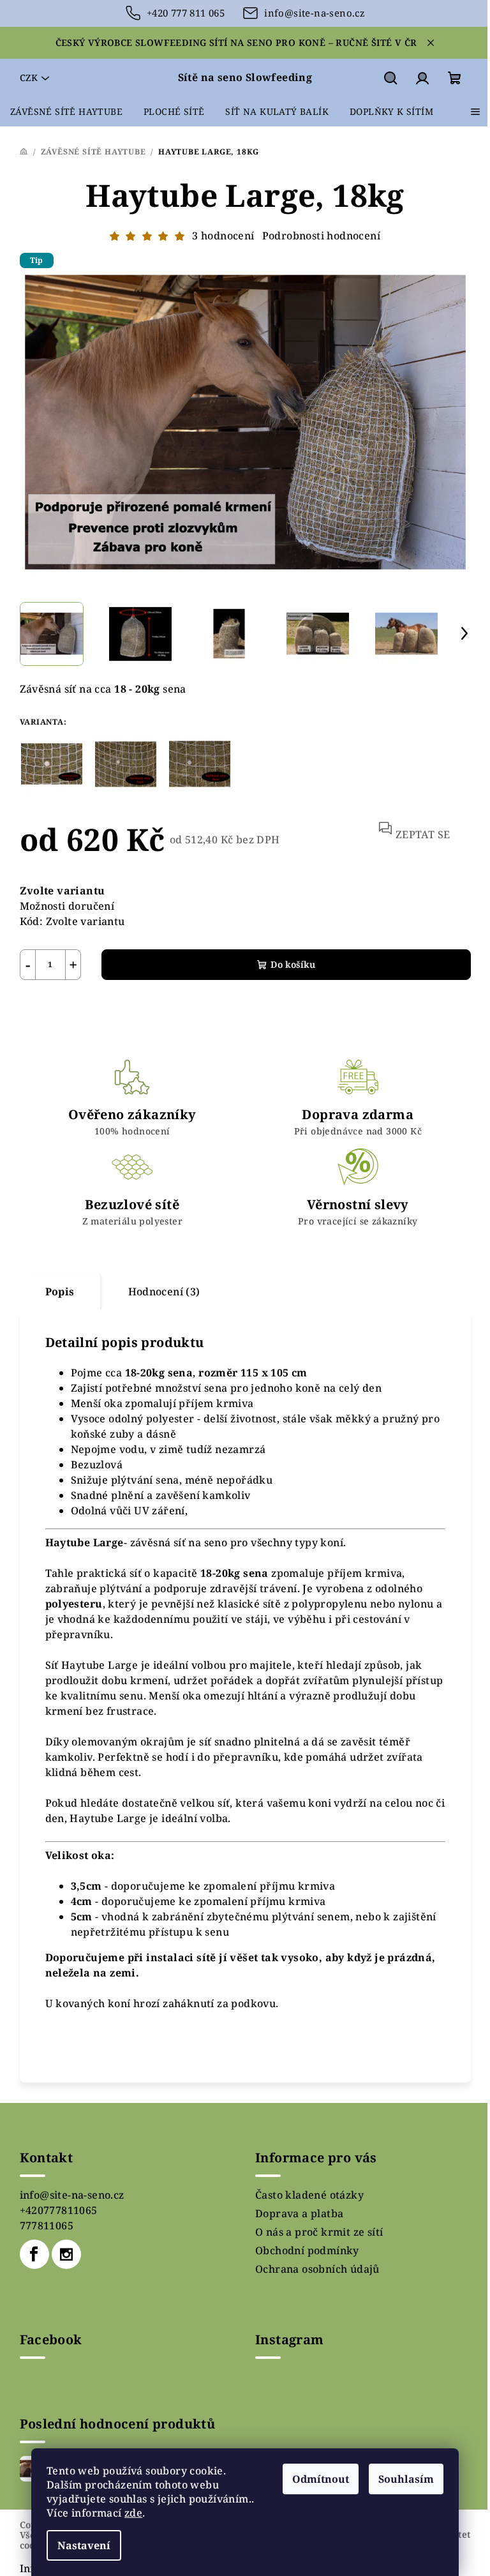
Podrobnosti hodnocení (321, 236)
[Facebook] (34, 2254)
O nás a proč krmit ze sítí (319, 2232)
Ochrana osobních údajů (317, 2269)
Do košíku (293, 964)
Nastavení (84, 2545)
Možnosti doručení (67, 906)
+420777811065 (59, 2210)
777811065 (47, 2226)
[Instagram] (66, 2254)
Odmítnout (321, 2479)
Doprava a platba (299, 2213)
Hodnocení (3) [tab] (164, 1292)
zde (133, 2513)
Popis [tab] (60, 1292)
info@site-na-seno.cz (72, 2195)
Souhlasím (406, 2479)
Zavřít (94, 1010)
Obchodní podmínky (307, 2250)
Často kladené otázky (309, 2195)
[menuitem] (66, 112)
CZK (29, 78)
